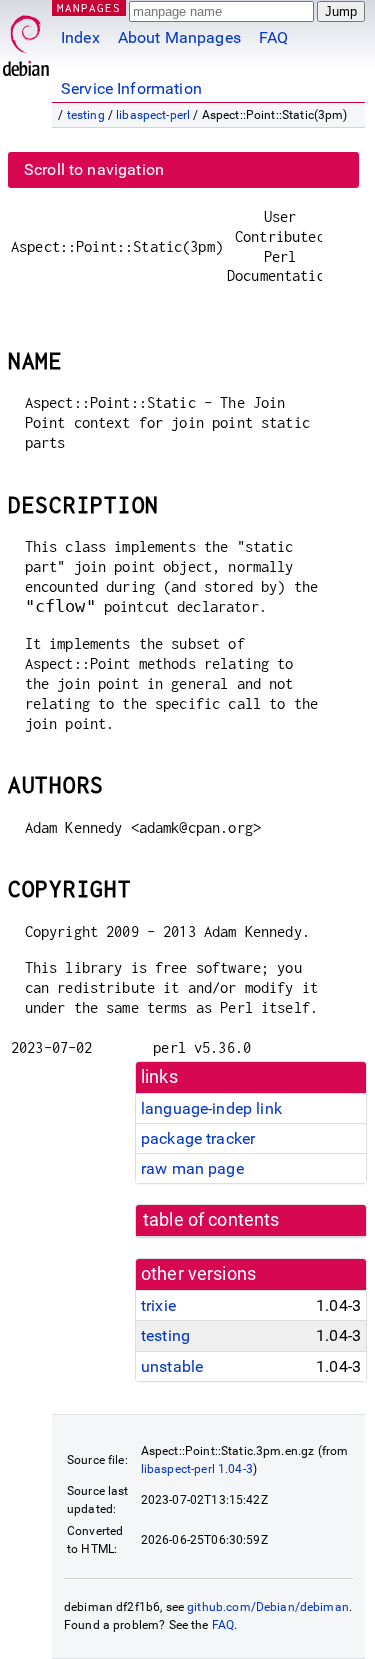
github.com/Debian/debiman (268, 1607)
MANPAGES (89, 7)
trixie (158, 1305)
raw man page (192, 1168)
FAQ (273, 37)
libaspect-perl (153, 115)
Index (80, 37)
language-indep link (211, 1108)
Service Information (131, 88)
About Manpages (179, 37)
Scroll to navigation (94, 169)
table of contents (211, 1220)
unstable (172, 1366)
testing (86, 115)
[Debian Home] (26, 40)
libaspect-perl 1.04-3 (197, 1469)
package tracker (198, 1138)
